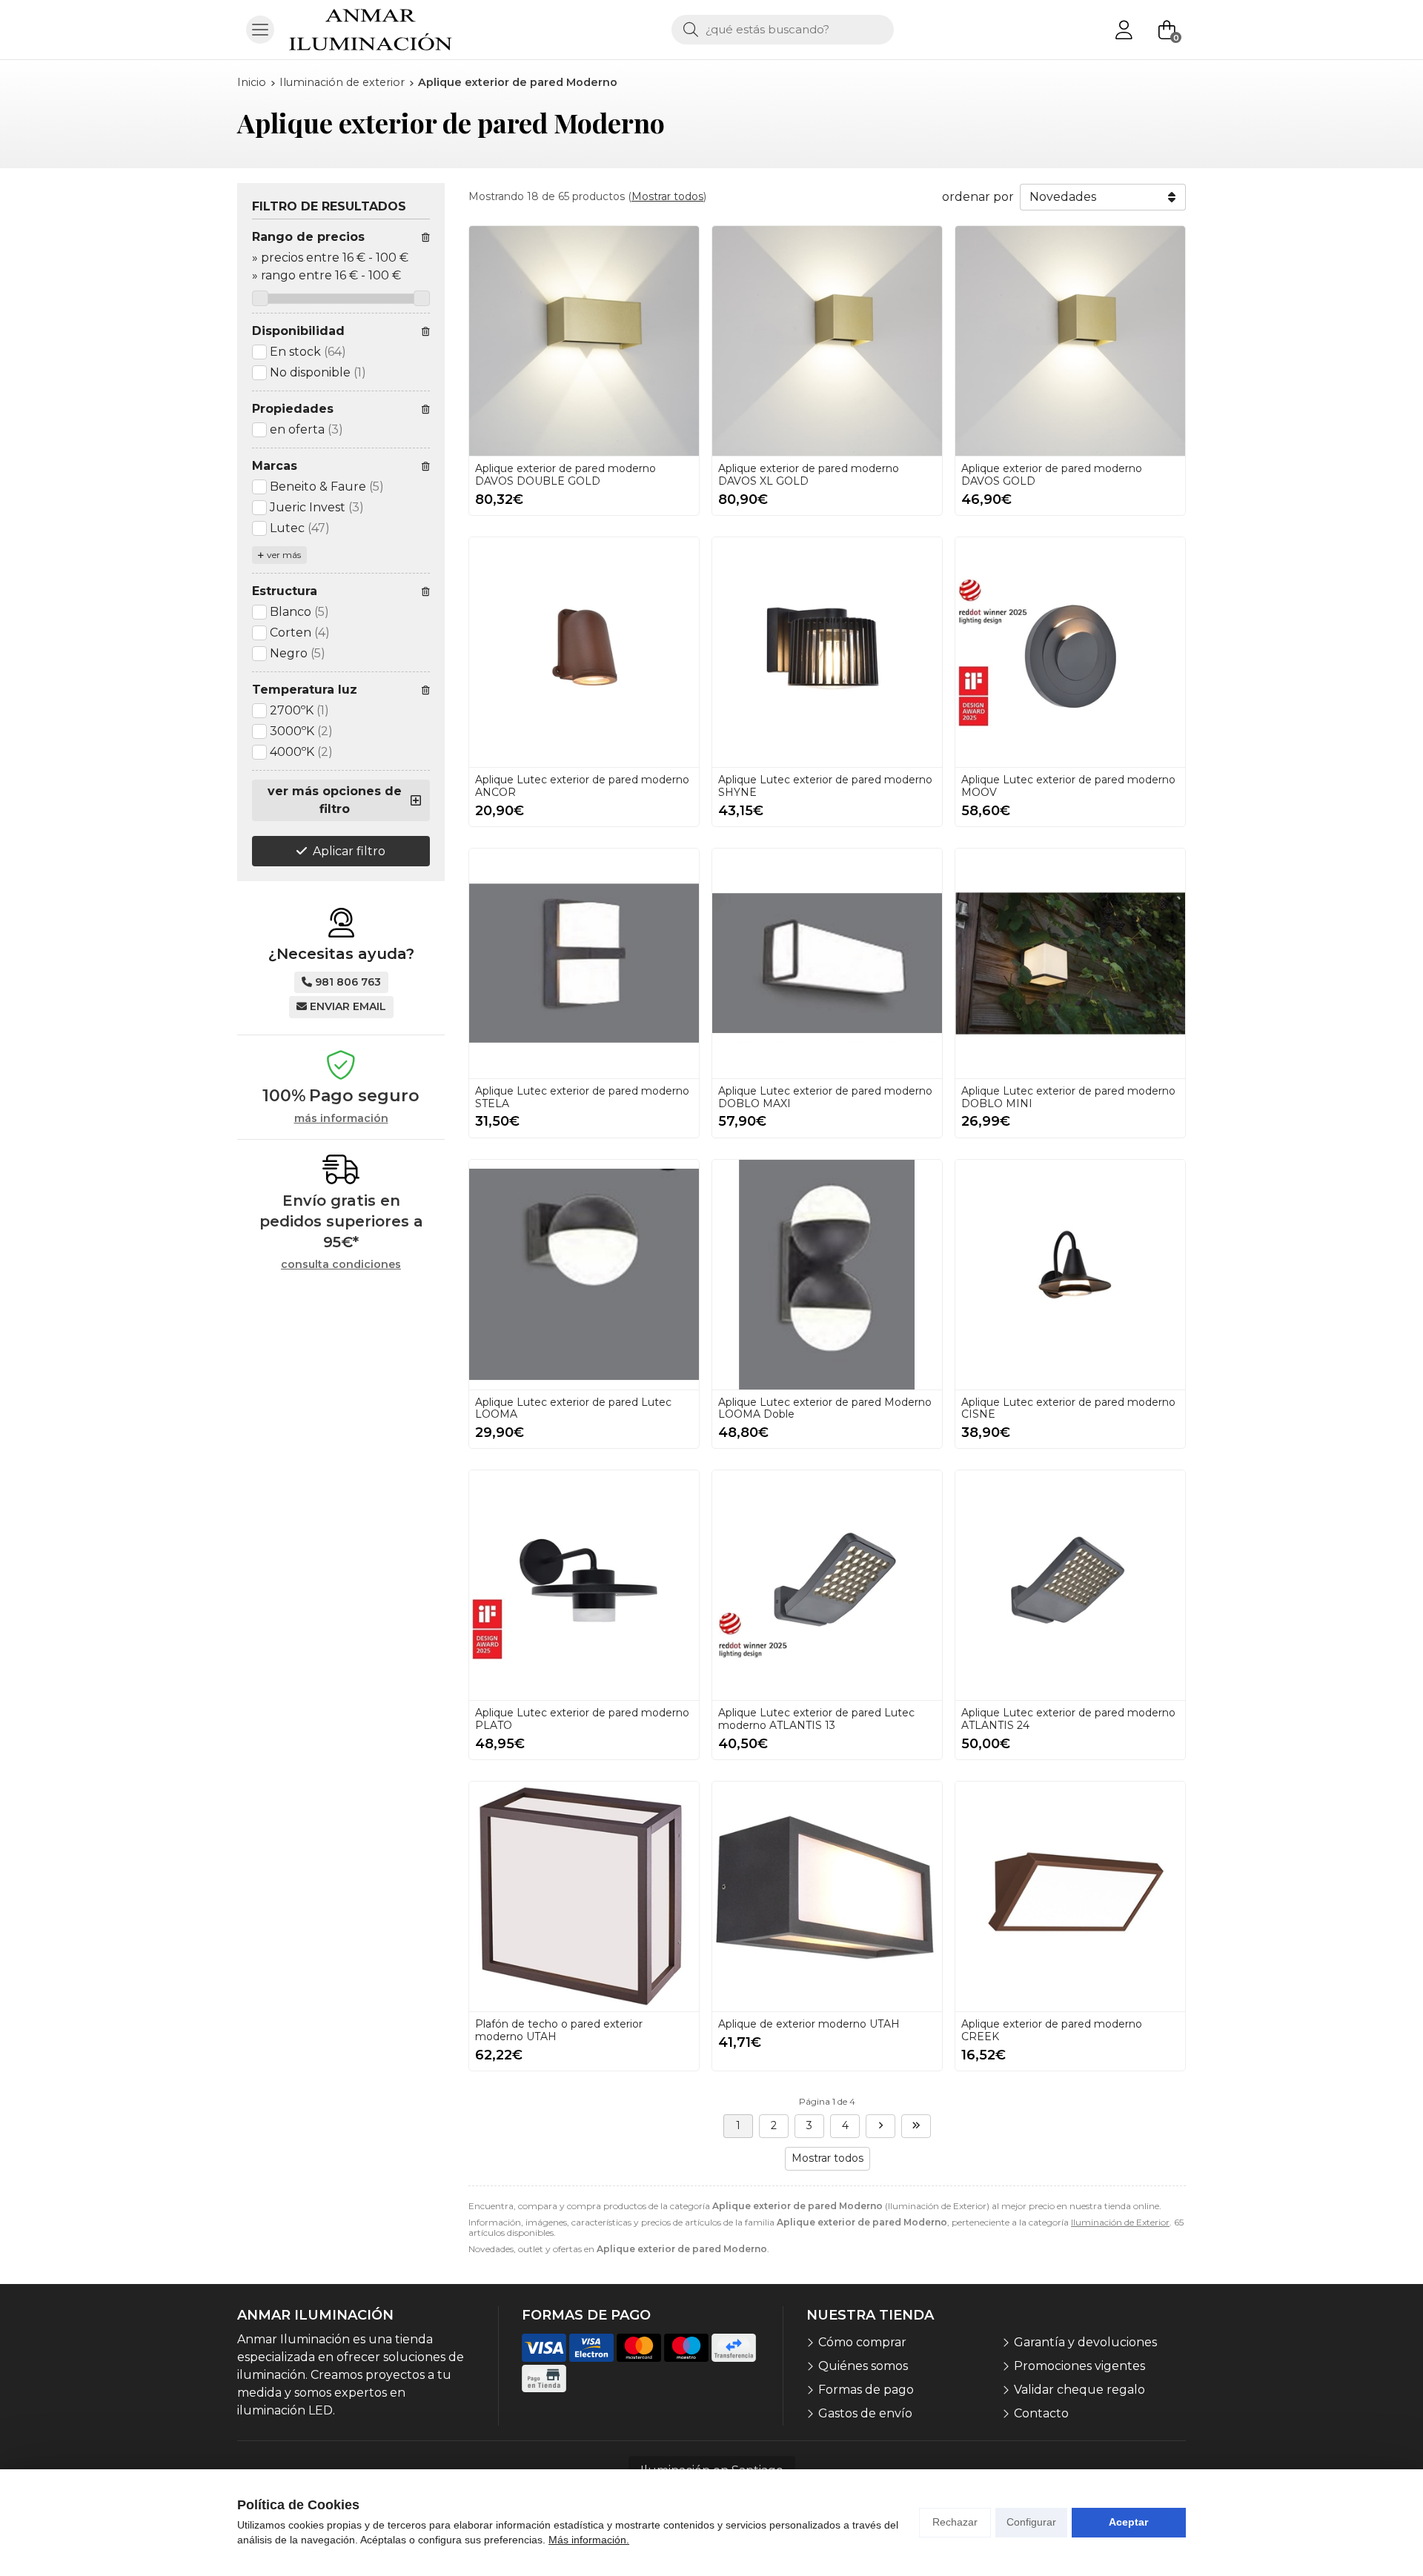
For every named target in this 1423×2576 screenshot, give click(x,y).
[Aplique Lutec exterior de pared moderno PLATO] (584, 1585)
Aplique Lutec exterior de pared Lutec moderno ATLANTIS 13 (816, 1719)
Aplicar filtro (349, 851)
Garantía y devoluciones (1085, 2342)
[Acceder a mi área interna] (1124, 30)
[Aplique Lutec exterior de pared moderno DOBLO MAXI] (827, 963)
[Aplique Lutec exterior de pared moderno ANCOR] (584, 652)
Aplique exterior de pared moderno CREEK (1052, 2030)
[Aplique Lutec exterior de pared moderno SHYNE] (827, 652)
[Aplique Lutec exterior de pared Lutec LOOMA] (584, 1275)
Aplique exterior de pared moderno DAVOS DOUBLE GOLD (565, 475)
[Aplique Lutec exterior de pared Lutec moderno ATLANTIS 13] (827, 1585)
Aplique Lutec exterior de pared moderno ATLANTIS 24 (1068, 1719)
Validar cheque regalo (1079, 2390)
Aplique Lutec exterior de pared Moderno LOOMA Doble (825, 1408)
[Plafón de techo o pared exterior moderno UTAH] (584, 1896)
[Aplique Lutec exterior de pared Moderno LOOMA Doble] (827, 1275)
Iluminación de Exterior (1120, 2222)
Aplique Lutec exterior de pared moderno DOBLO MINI (1068, 1097)
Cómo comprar (862, 2342)
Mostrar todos (667, 196)
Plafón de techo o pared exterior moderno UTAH (559, 2030)
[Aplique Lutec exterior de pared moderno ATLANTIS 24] (1070, 1585)
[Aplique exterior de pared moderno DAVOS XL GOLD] (827, 341)
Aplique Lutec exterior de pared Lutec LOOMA (573, 1408)
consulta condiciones (341, 1265)
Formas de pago (866, 2390)
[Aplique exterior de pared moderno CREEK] (1070, 1896)
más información (341, 1119)
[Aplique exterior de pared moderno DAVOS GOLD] (1070, 341)
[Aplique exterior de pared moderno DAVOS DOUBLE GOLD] (584, 341)
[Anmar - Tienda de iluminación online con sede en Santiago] (371, 30)
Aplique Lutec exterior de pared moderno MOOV (1068, 786)
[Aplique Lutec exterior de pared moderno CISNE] (1070, 1275)
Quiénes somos (863, 2366)
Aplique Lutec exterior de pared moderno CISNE (1068, 1408)
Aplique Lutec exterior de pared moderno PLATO (582, 1719)
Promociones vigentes (1079, 2366)
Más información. (589, 2540)
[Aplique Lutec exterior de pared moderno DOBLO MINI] (1070, 963)
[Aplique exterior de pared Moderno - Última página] (916, 2126)
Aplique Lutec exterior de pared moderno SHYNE (825, 786)
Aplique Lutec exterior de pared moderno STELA (582, 1097)
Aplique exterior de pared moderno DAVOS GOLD (1052, 475)
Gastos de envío (865, 2413)
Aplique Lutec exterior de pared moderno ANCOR (582, 786)
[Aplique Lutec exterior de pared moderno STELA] (584, 963)
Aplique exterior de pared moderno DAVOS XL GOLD (809, 475)
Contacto (1041, 2413)
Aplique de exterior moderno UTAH (809, 2024)
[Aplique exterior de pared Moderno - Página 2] (880, 2126)
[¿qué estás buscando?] (783, 29)
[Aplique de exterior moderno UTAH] (827, 1896)
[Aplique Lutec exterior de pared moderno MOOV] (1070, 652)
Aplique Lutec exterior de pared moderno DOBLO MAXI (825, 1097)
